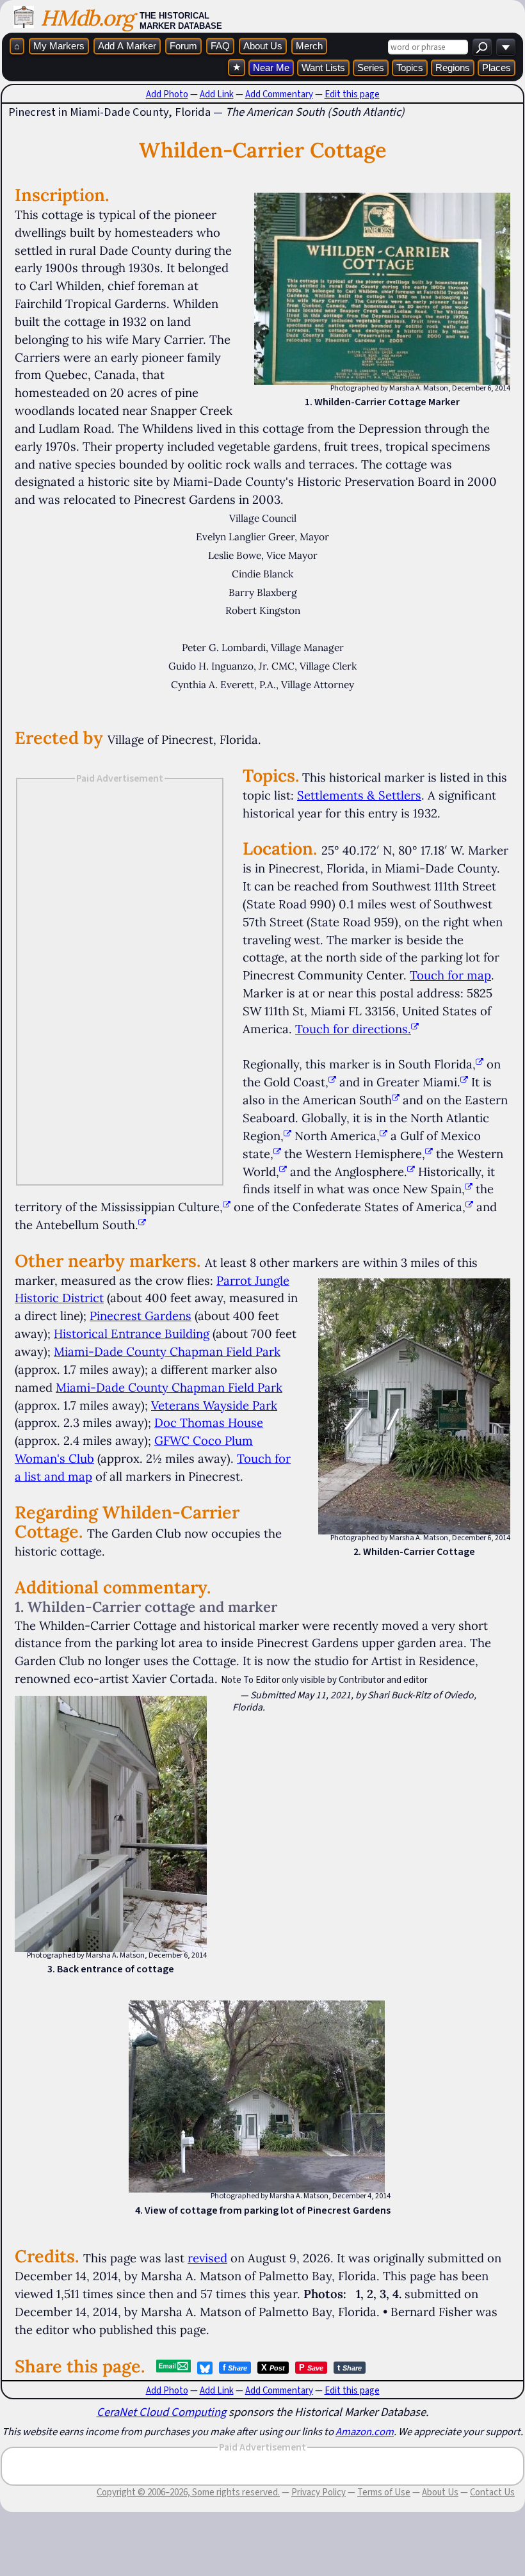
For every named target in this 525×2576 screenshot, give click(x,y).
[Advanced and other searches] (506, 47)
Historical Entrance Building (132, 1333)
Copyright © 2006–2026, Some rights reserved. (188, 2492)
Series (371, 68)
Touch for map (450, 975)
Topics (410, 68)
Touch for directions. (353, 1029)
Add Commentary (279, 94)
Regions (453, 68)
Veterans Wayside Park (214, 1405)
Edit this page (352, 94)
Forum (183, 46)
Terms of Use (384, 2492)
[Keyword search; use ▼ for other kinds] (482, 47)
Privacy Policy (319, 2492)
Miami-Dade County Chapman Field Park (167, 1351)
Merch (309, 46)
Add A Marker (127, 46)
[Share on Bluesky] (205, 2368)
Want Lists (323, 68)
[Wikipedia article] (480, 1064)
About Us (263, 46)
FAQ (220, 46)
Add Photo (167, 94)
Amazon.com (365, 2431)
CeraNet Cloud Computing (161, 2412)
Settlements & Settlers (359, 795)
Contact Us (492, 2492)
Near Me (271, 68)
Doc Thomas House (209, 1422)
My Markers (59, 46)
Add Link (217, 94)
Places (497, 68)
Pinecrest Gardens (141, 1316)
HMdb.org (87, 18)
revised (207, 2258)
